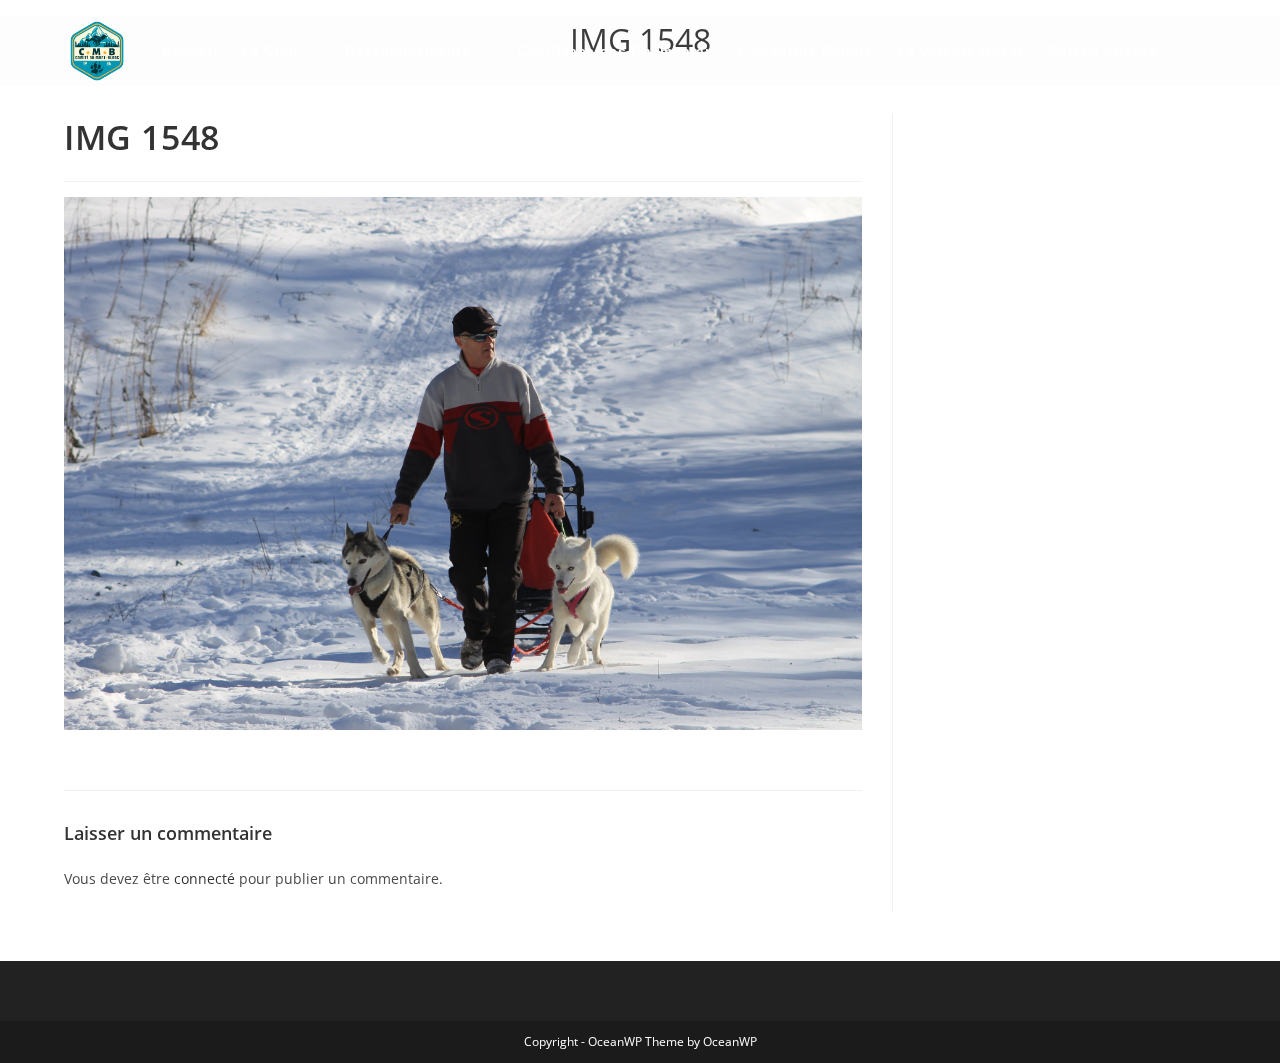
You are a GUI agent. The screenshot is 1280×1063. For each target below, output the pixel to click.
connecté (204, 878)
